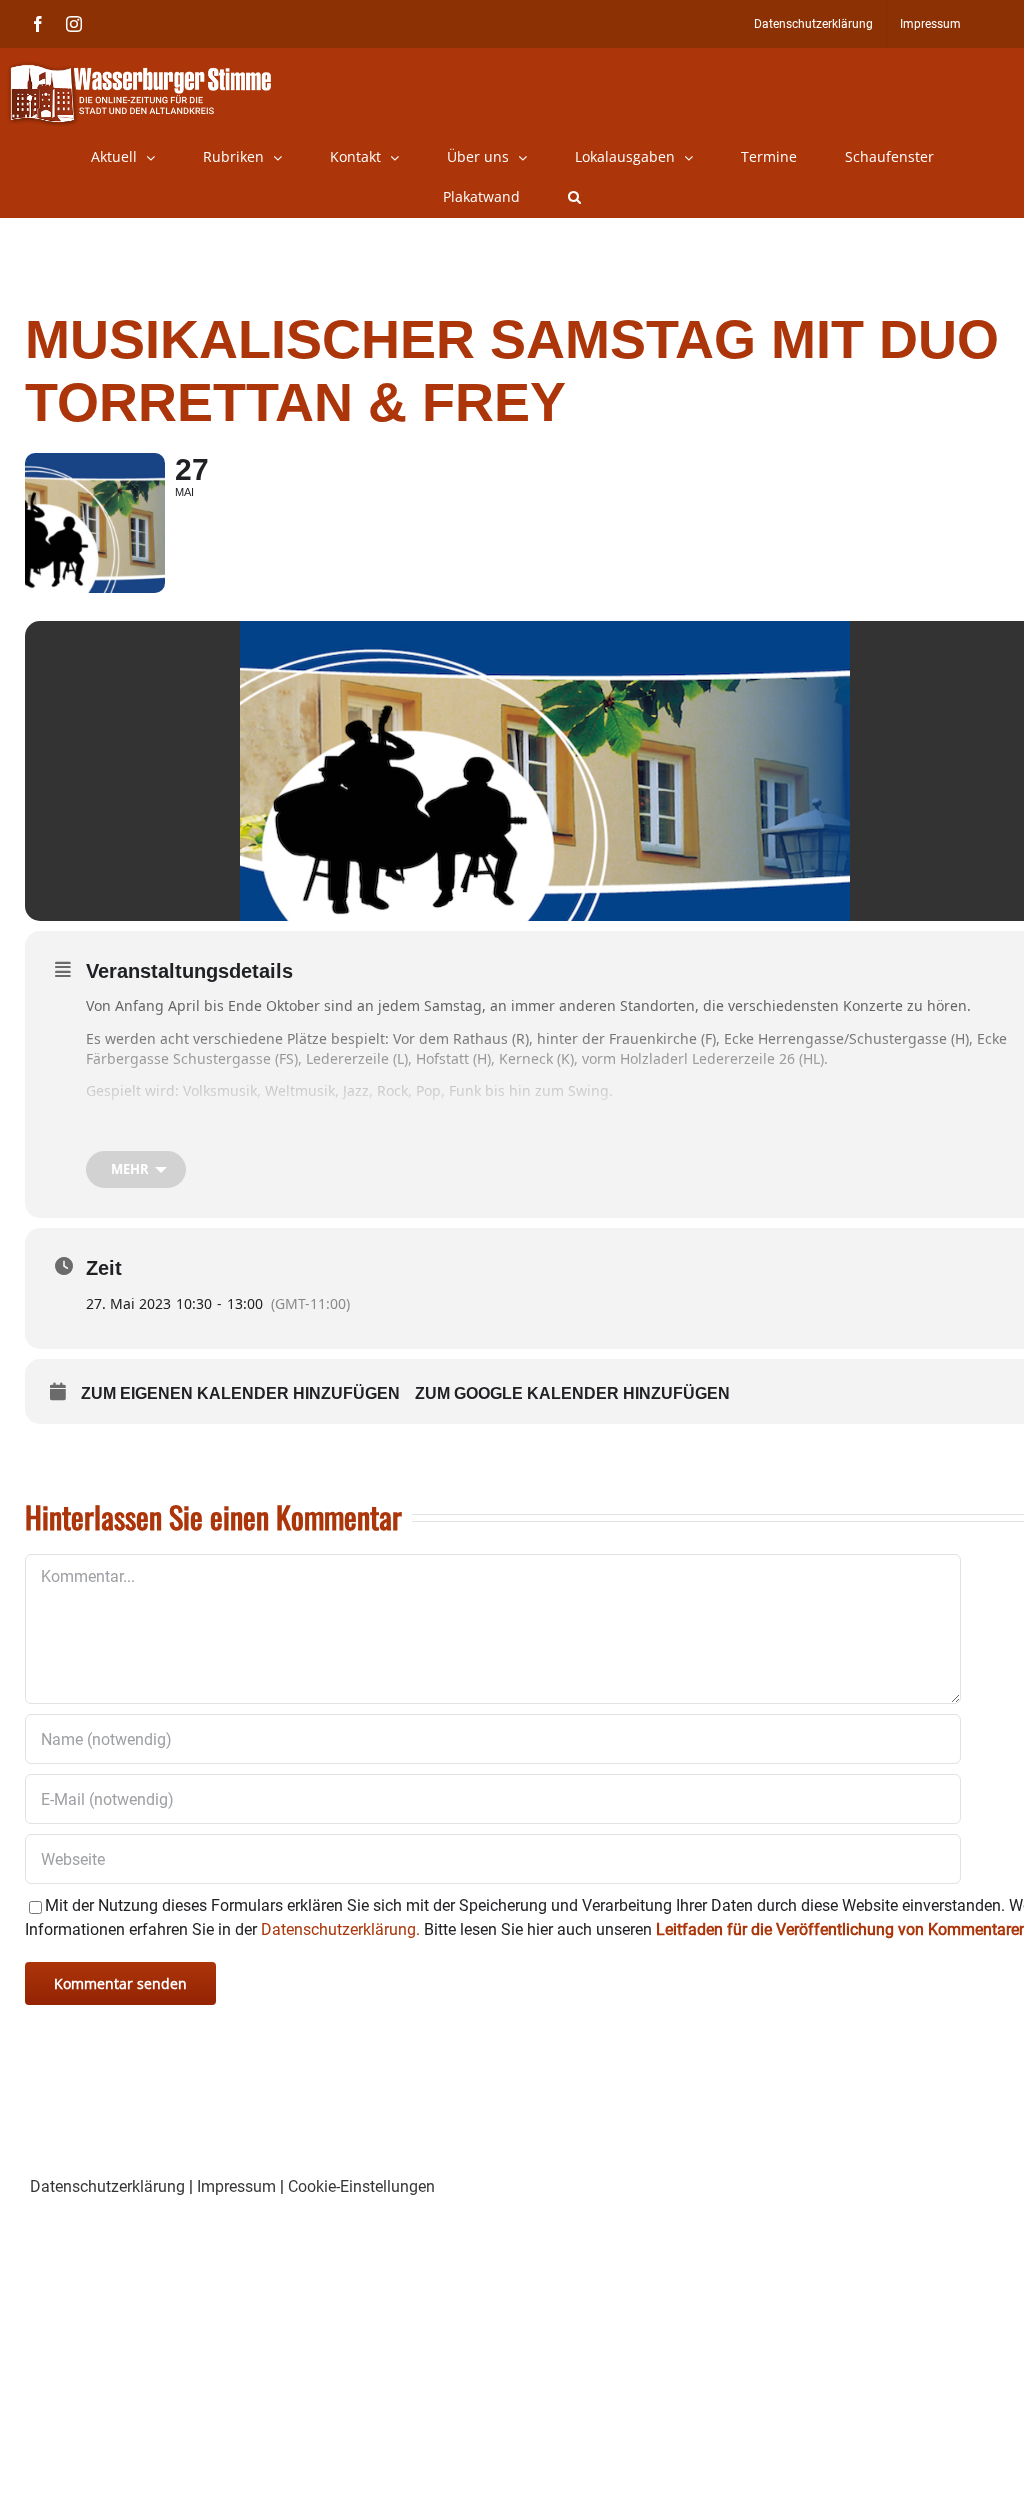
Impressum (236, 2186)
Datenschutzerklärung (107, 2186)
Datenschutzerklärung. (340, 1929)
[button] (574, 197)
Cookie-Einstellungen (361, 2186)
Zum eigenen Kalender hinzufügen (240, 1393)
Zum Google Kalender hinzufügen (572, 1393)
